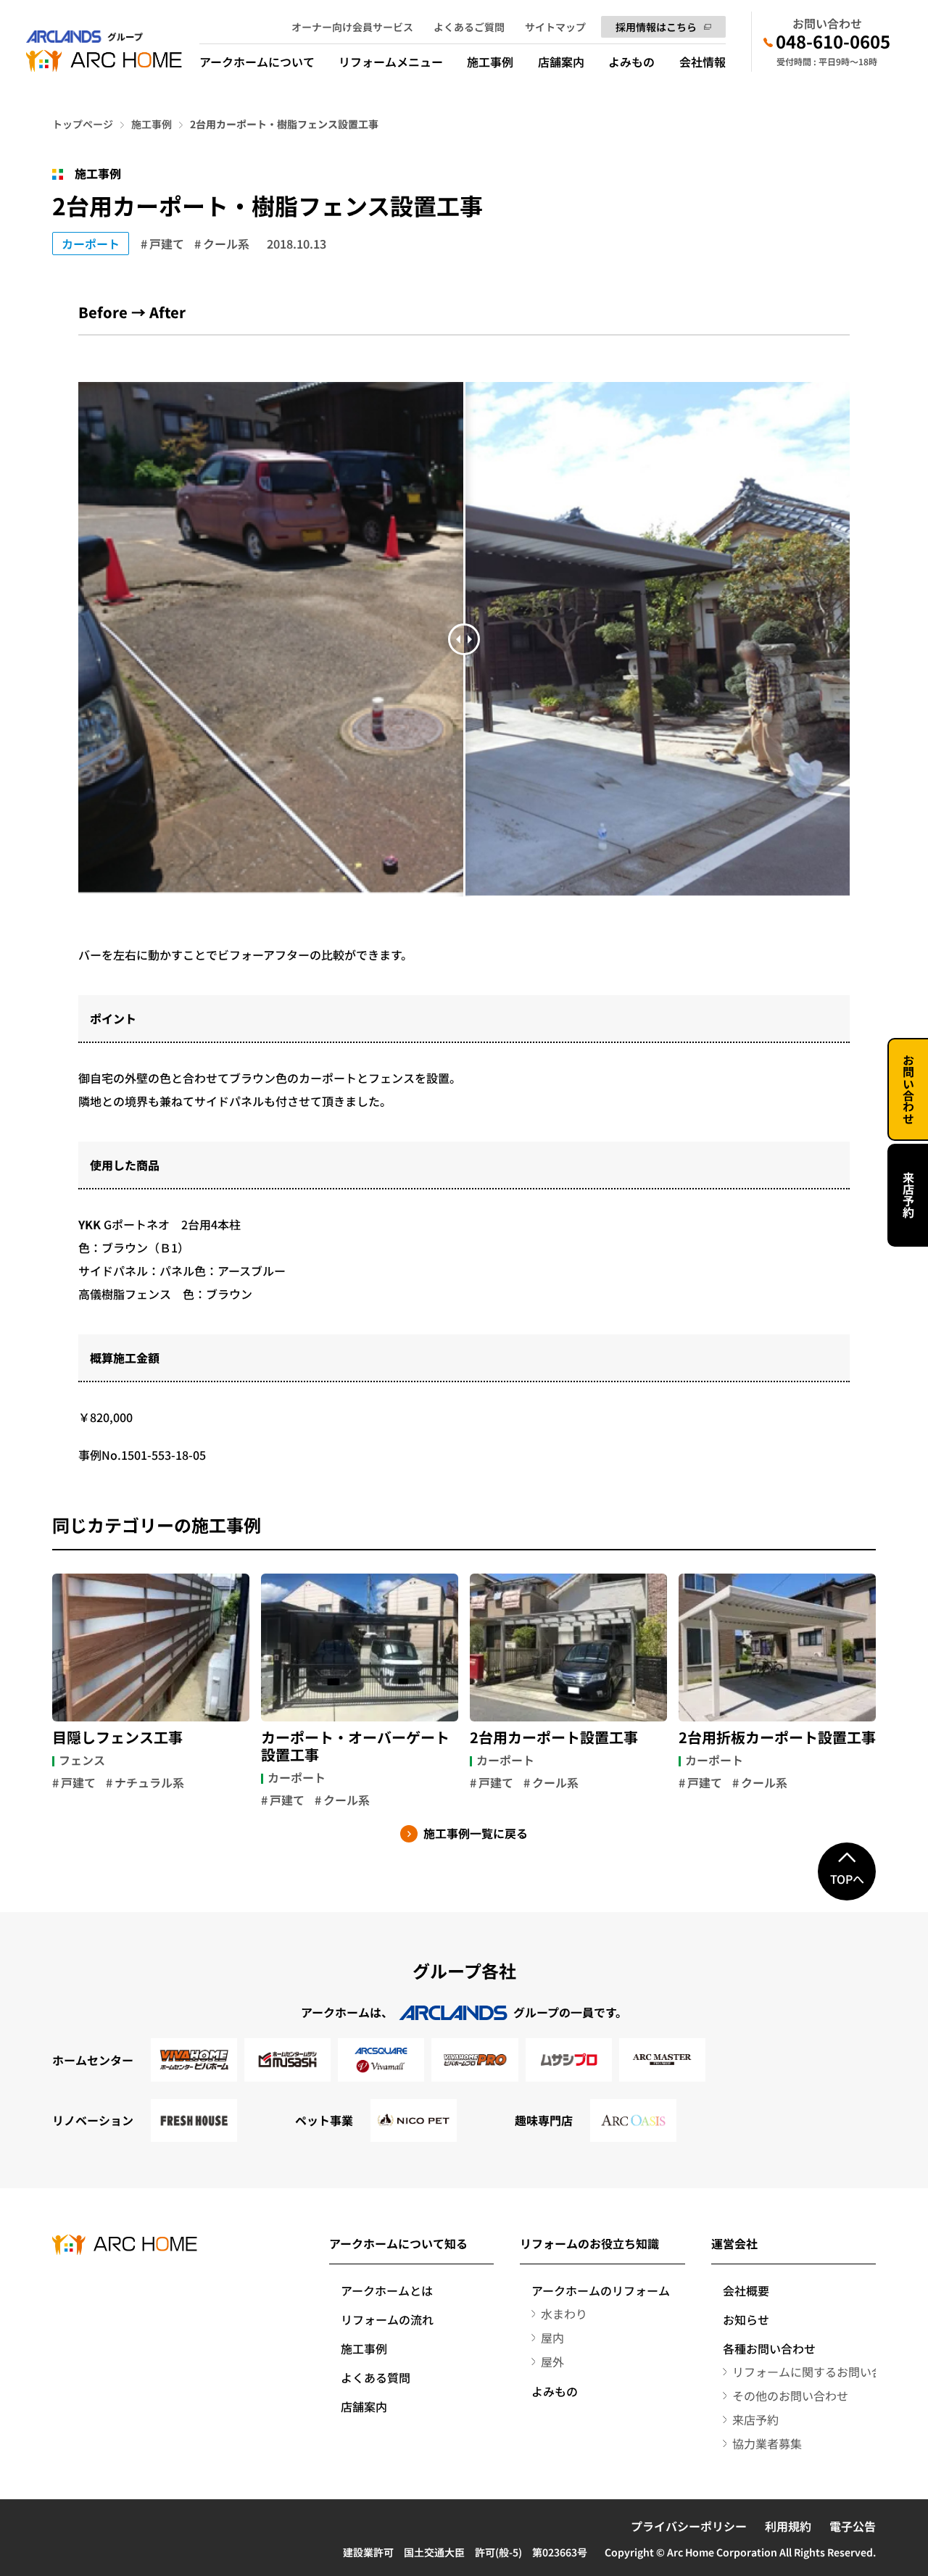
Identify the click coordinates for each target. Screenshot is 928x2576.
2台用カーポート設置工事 (554, 1737)
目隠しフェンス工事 (117, 1737)
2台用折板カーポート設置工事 (777, 1737)
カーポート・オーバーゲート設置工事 (355, 1746)
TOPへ (847, 1879)
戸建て (167, 244)
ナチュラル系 (149, 1782)
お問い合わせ (908, 1089)
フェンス (82, 1760)
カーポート (91, 244)
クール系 (226, 244)
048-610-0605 (833, 41)
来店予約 (908, 1195)
